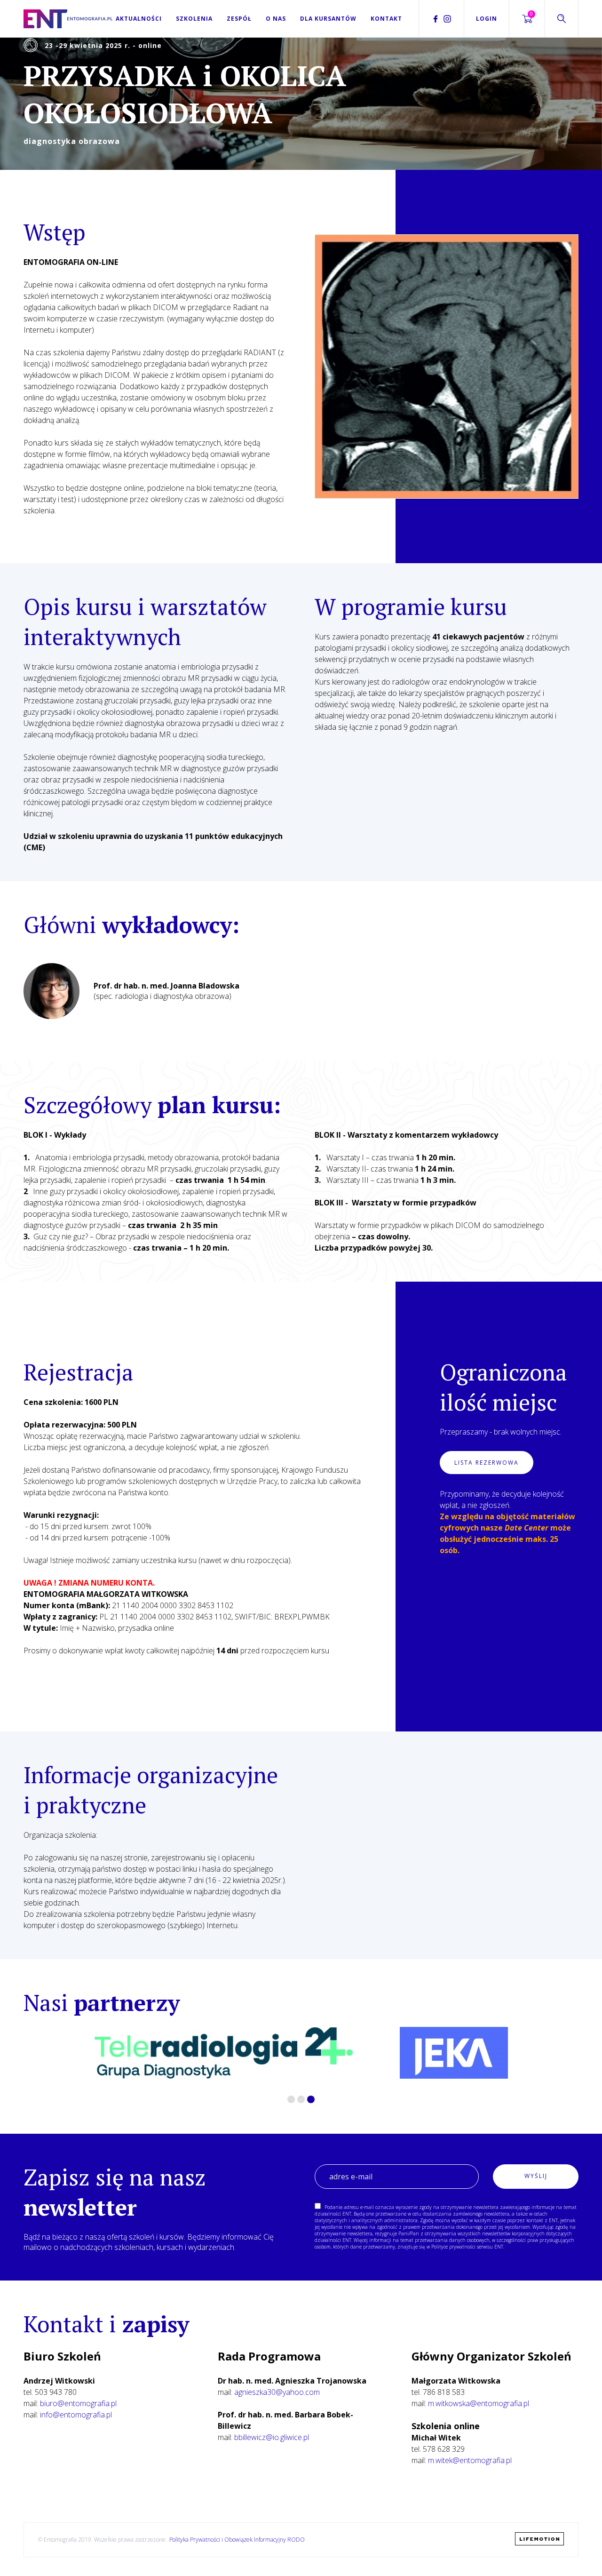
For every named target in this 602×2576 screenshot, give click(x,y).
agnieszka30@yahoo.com (277, 2392)
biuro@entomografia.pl (78, 2403)
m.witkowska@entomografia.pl (479, 2403)
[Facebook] (436, 19)
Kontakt (386, 19)
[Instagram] (447, 19)
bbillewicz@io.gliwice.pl (272, 2437)
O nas (276, 19)
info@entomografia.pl (76, 2415)
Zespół (239, 19)
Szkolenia (194, 19)
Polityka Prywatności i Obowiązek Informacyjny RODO (237, 2540)
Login (487, 19)
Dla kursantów (328, 19)
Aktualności (139, 19)
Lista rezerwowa (487, 1463)
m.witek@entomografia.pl (470, 2460)
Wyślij (536, 2176)
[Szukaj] (562, 19)
